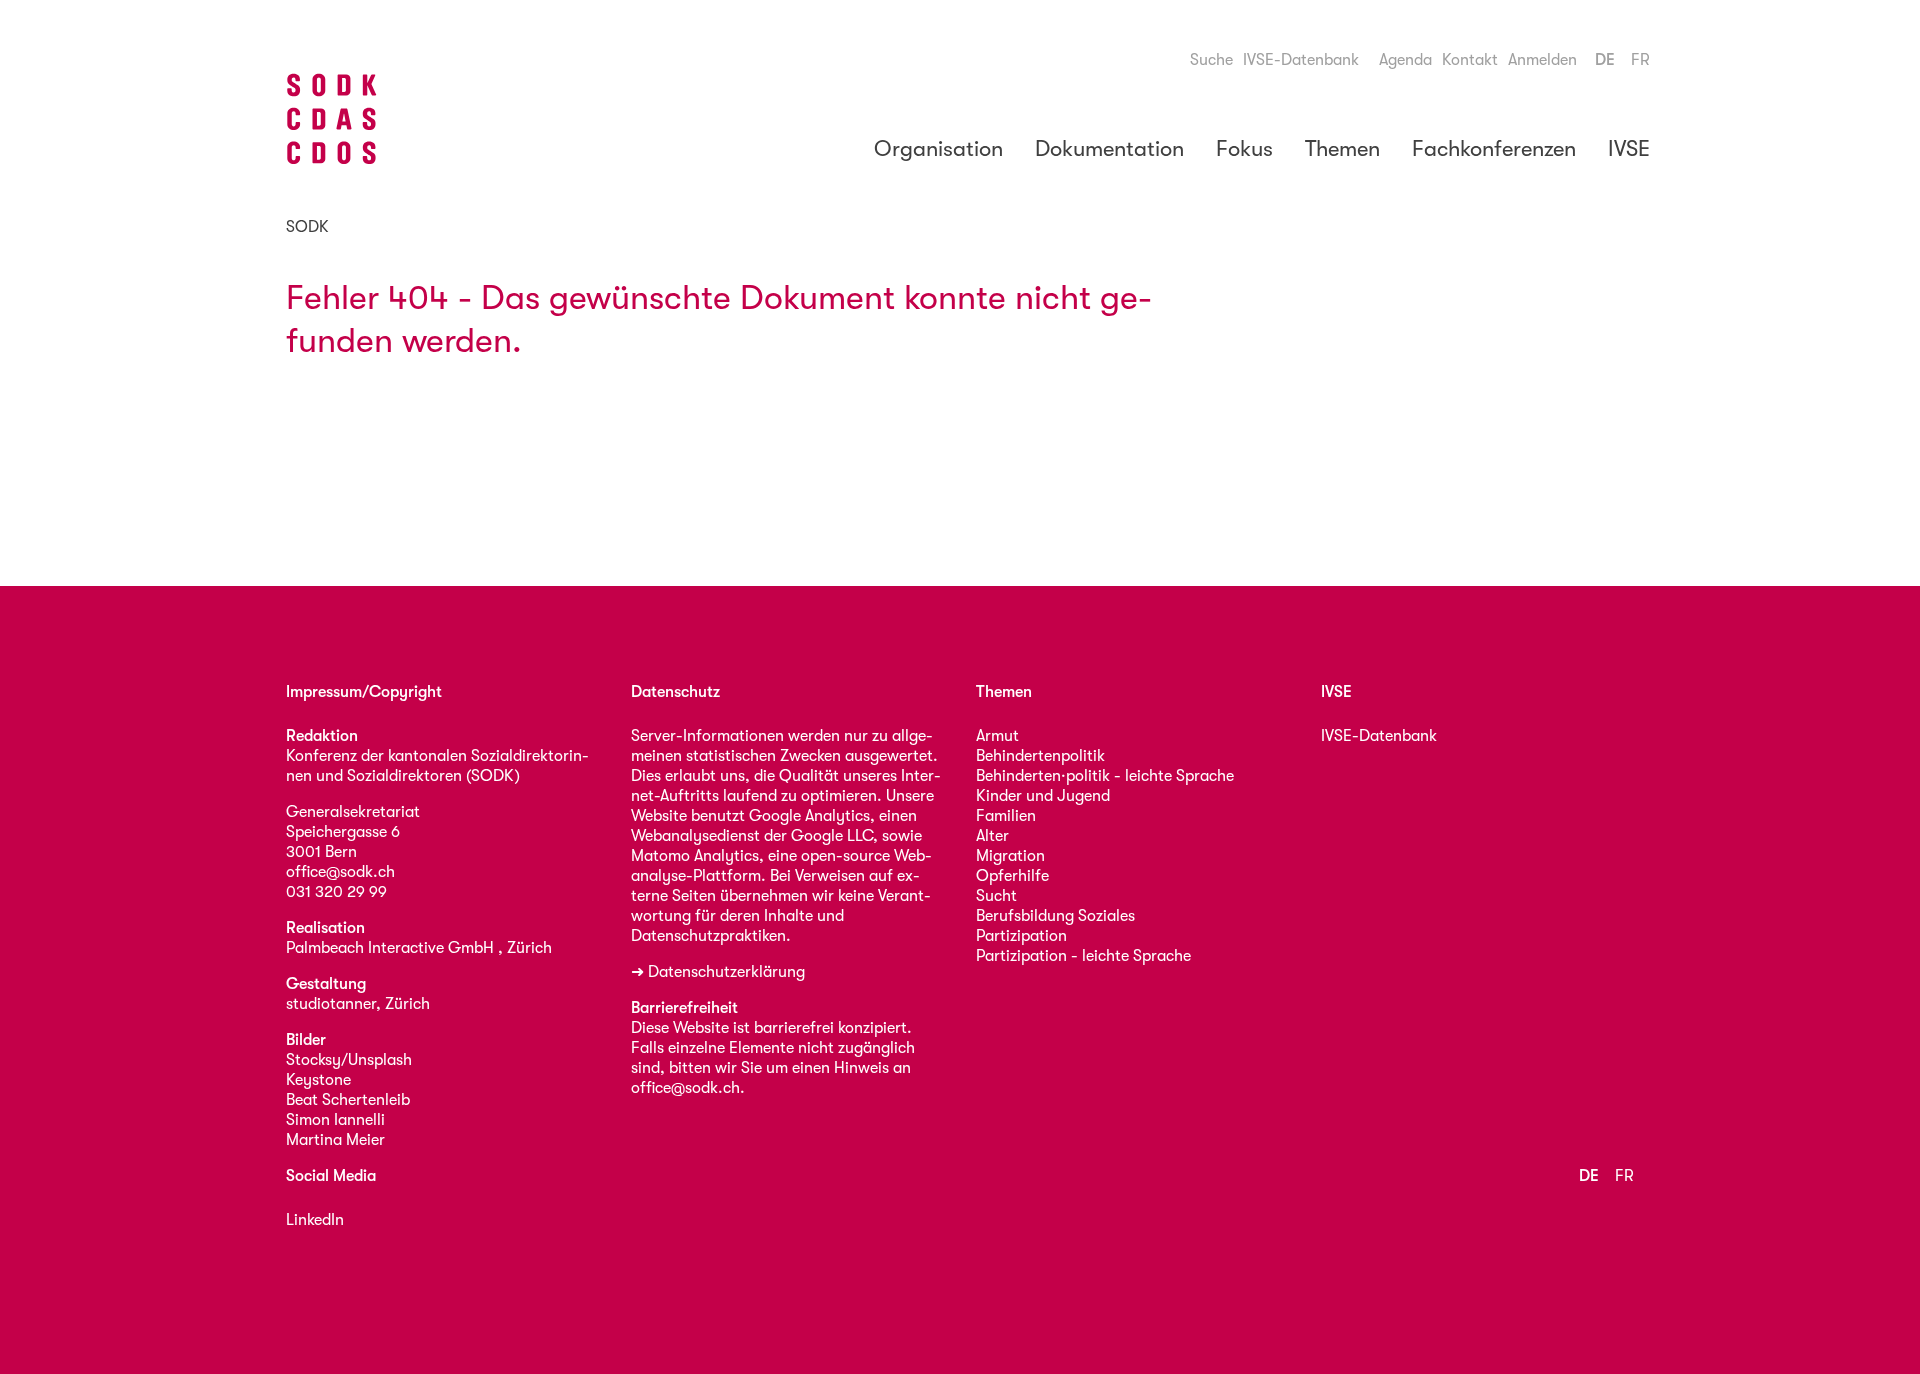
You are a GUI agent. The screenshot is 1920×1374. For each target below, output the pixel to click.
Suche (1211, 60)
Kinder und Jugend (1043, 796)
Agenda (1405, 60)
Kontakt (1470, 60)
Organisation (938, 148)
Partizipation (1021, 936)
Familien (1006, 816)
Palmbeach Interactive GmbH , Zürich (419, 948)
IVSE (1629, 148)
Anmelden (1542, 60)
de (1605, 60)
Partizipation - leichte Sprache (1083, 956)
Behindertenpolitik (1040, 756)
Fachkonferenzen (1494, 148)
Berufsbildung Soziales (1055, 916)
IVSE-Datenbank (1301, 60)
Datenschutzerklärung (726, 972)
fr (1640, 60)
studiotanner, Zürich (358, 1004)
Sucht (996, 896)
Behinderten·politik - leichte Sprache (1105, 776)
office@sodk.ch (340, 872)
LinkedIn (315, 1220)
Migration (1010, 856)
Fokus (1244, 148)
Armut (997, 736)
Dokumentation (1109, 148)
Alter (992, 836)
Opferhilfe (1012, 876)
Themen (1342, 148)
